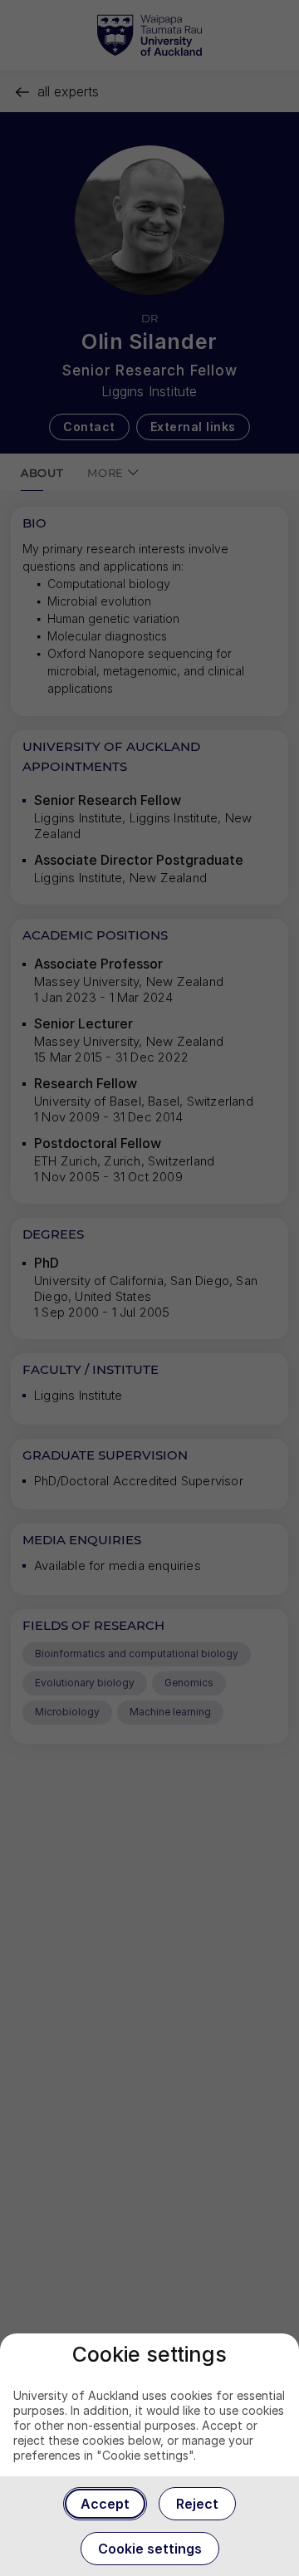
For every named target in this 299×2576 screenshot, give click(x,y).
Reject (197, 2504)
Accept (105, 2504)
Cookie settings (150, 2549)
